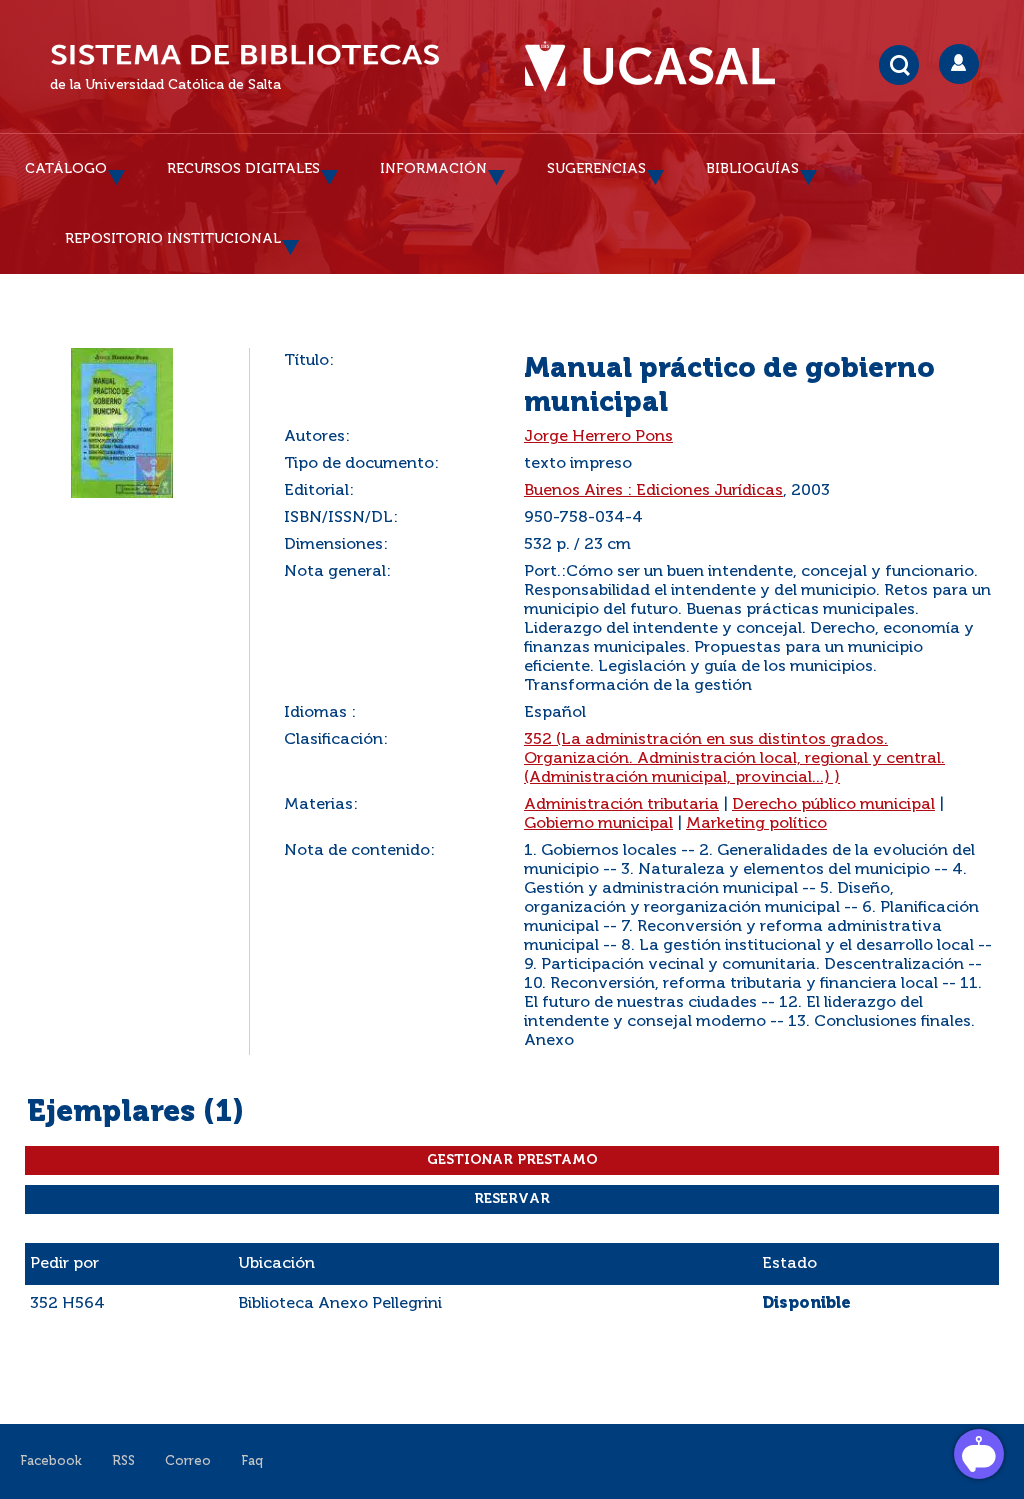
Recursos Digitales (243, 169)
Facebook (51, 1461)
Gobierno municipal (598, 824)
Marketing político (756, 824)
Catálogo (66, 169)
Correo (188, 1461)
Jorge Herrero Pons (598, 437)
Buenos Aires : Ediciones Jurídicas (653, 491)
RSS (123, 1461)
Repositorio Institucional (173, 239)
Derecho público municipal (833, 805)
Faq (252, 1461)
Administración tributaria (621, 805)
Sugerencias (596, 169)
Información (433, 169)
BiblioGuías (752, 169)
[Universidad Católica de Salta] (660, 67)
